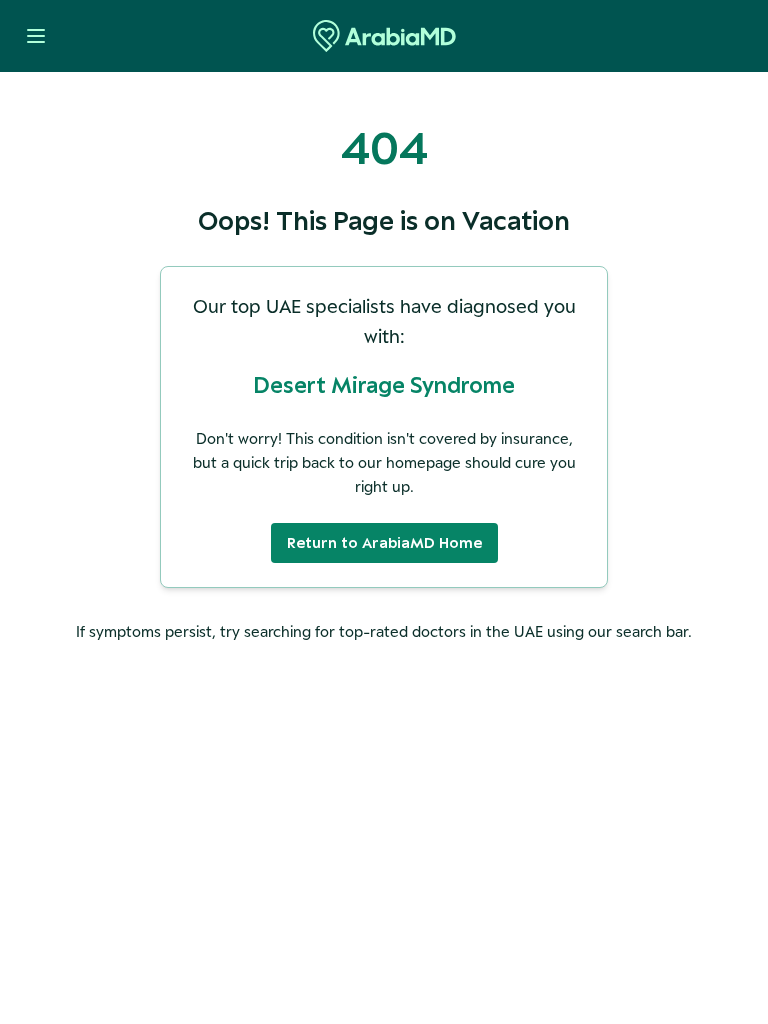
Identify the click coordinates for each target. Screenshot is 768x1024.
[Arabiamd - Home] (384, 36)
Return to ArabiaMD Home (384, 542)
